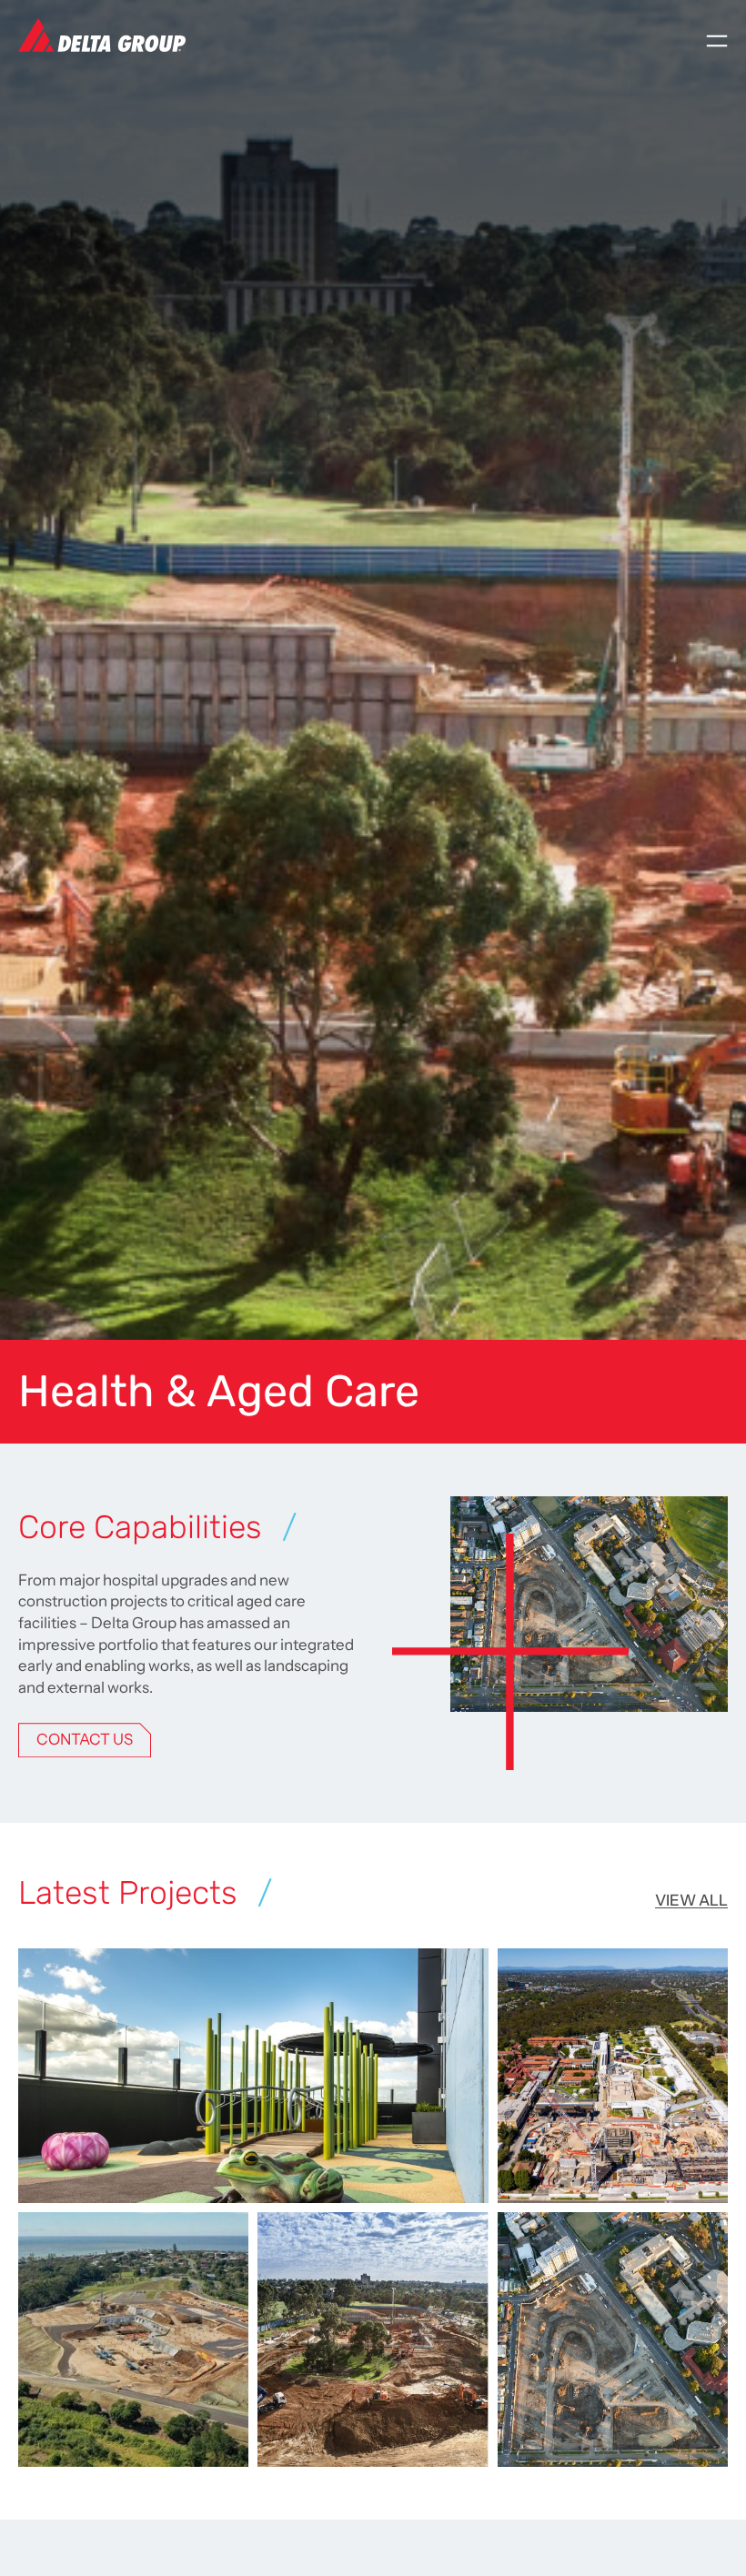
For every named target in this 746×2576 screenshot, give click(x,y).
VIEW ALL (691, 1900)
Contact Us (85, 1739)
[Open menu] (717, 41)
